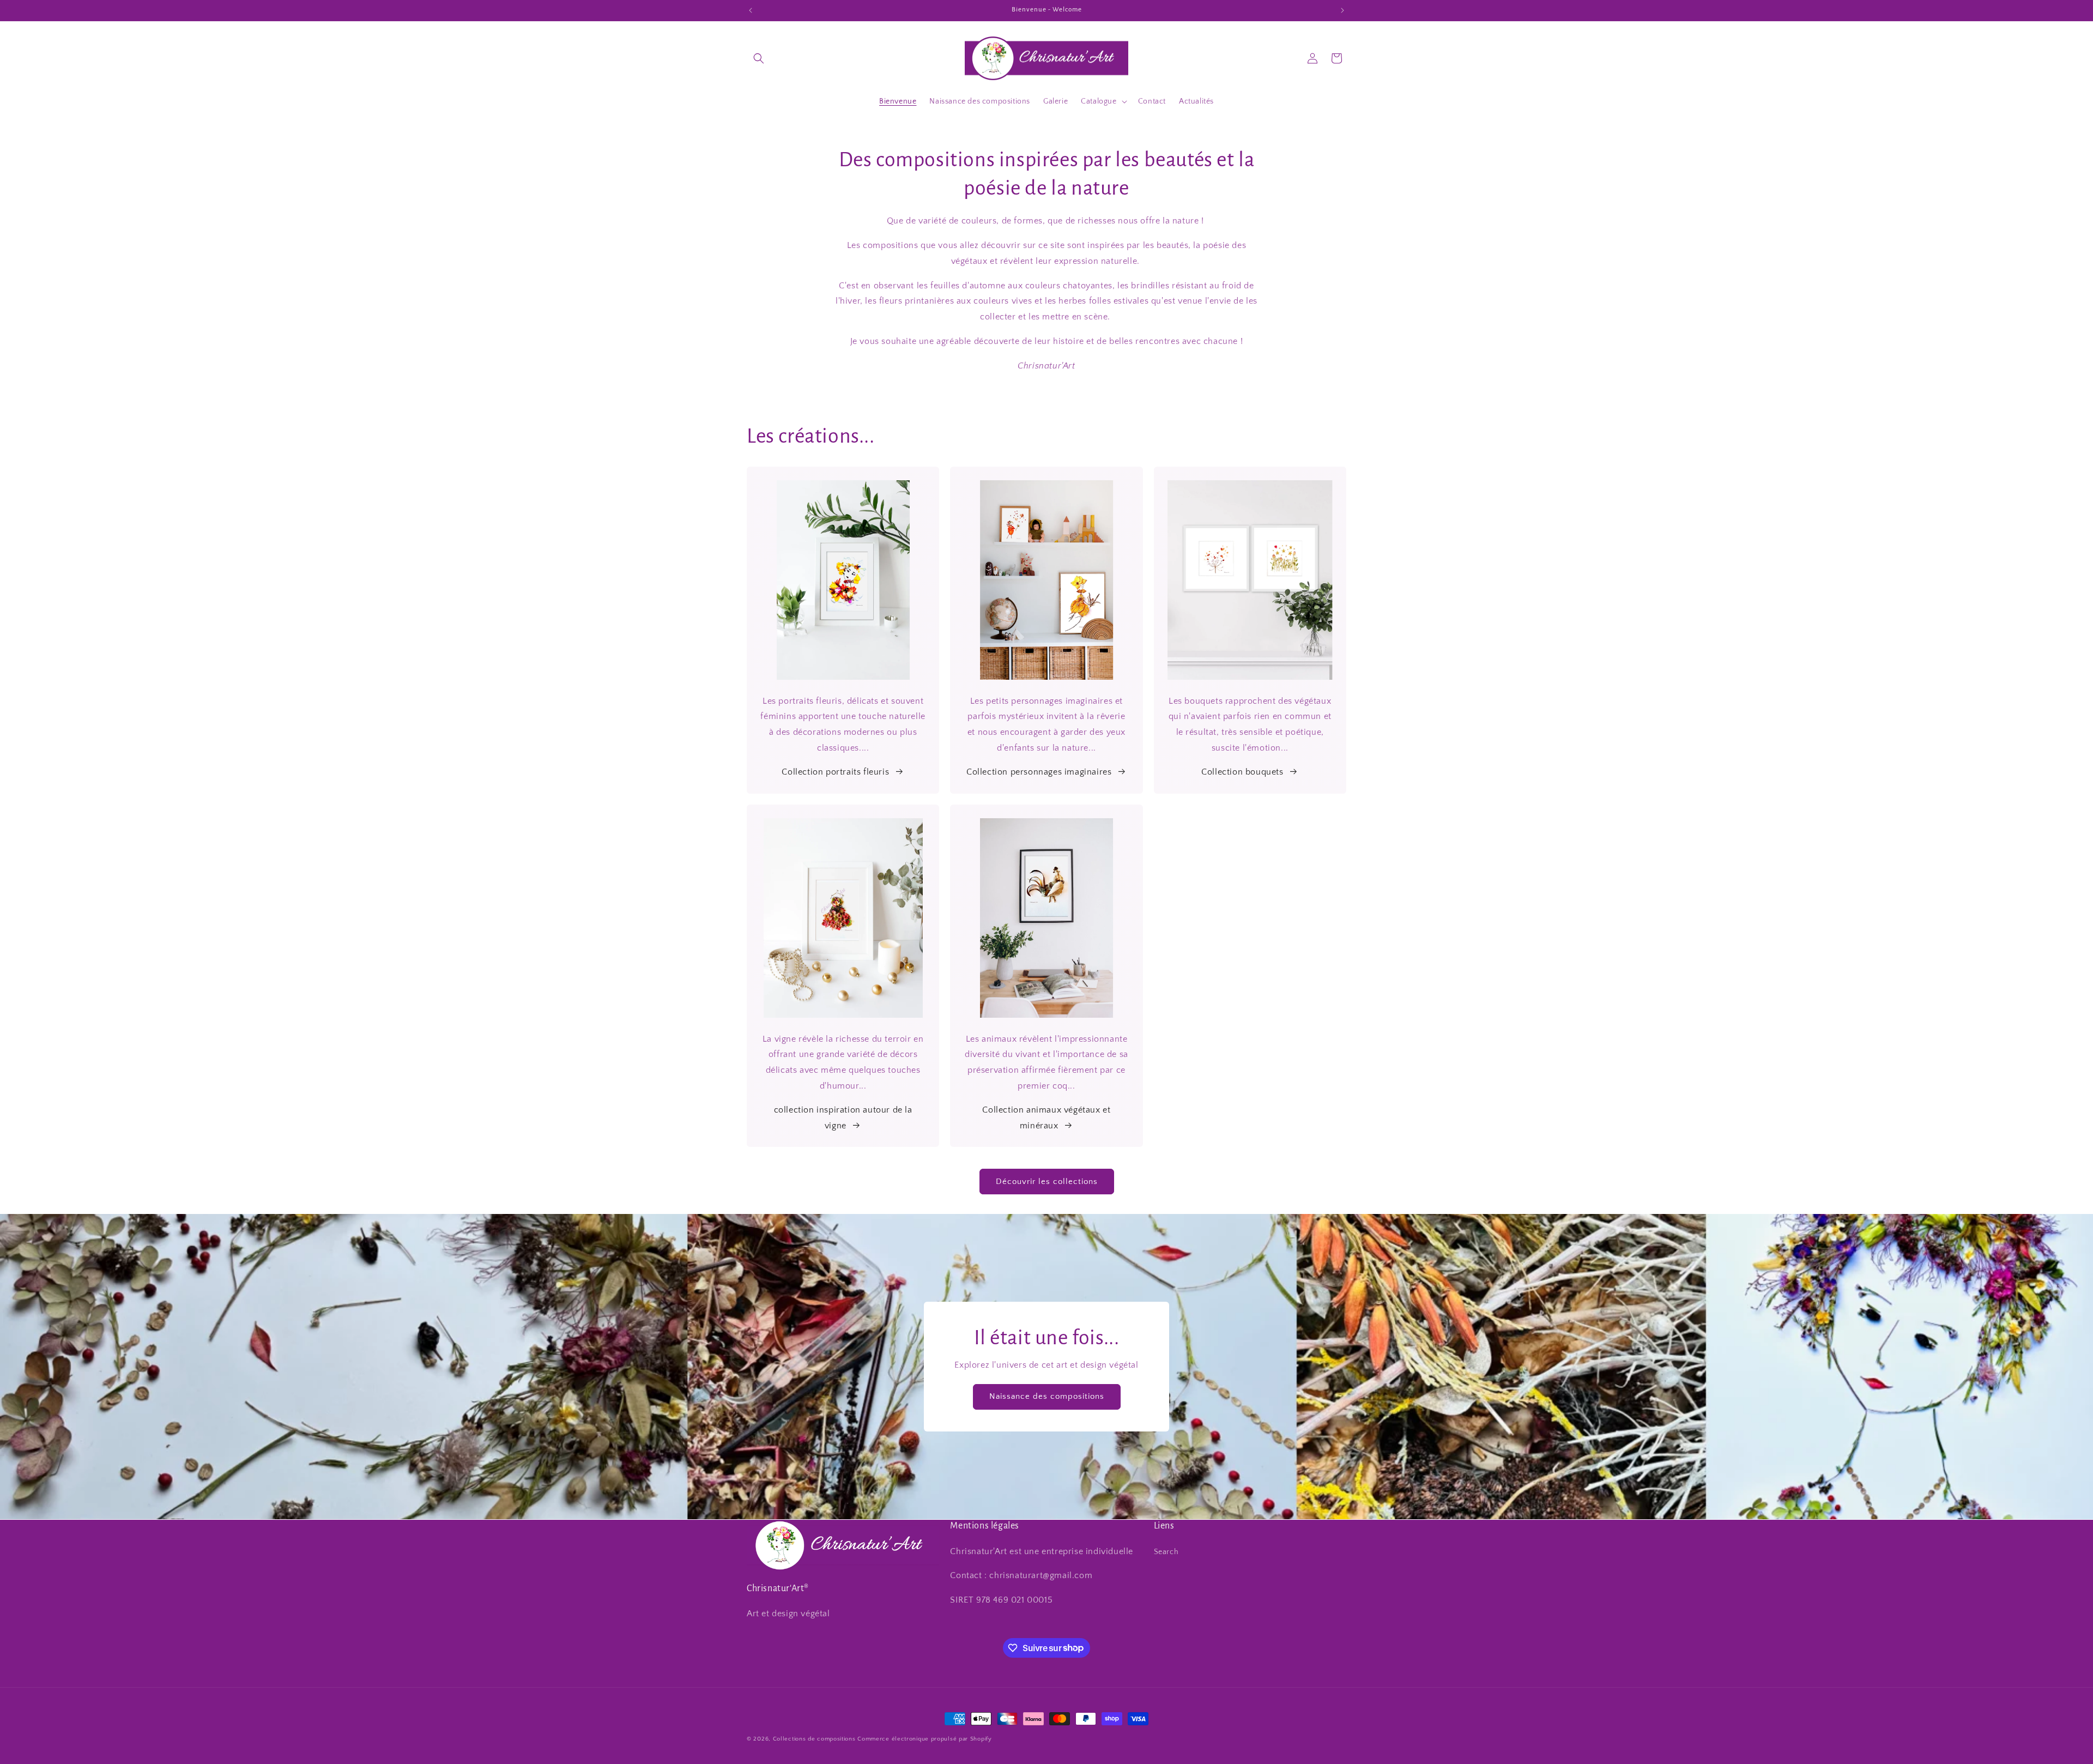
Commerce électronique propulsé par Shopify (924, 1739)
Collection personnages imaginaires (1039, 772)
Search (1166, 1551)
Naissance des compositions (1047, 1397)
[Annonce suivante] (1342, 10)
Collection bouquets (1242, 772)
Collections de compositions (814, 1739)
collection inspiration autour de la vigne (843, 1118)
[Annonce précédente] (751, 10)
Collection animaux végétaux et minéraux (1046, 1118)
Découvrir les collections (1047, 1182)
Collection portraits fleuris (835, 772)
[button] (759, 58)
